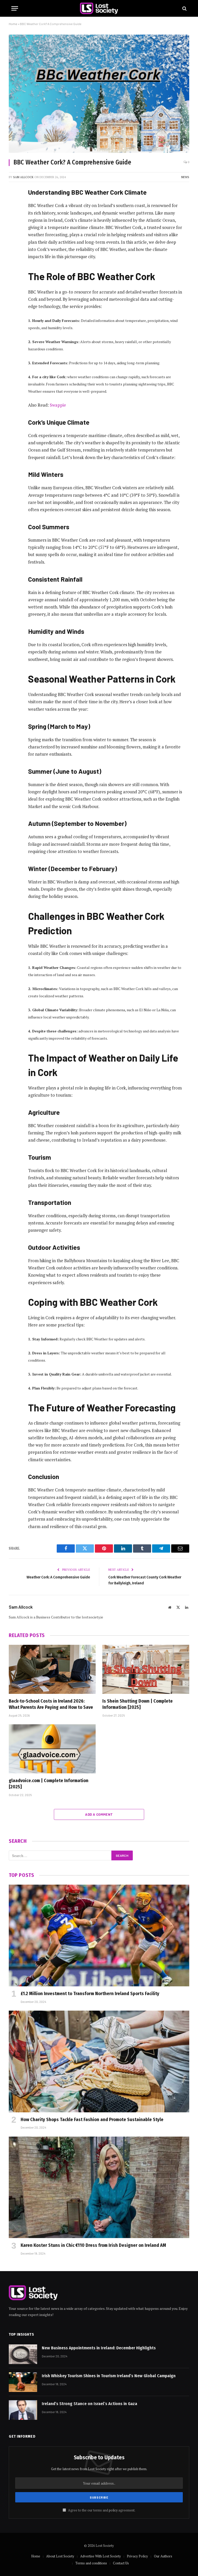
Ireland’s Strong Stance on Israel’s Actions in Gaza (89, 2404)
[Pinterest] (14, 244)
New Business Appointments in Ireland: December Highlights (99, 2348)
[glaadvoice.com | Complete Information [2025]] (52, 1749)
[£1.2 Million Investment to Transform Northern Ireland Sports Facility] (99, 1935)
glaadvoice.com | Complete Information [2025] (49, 1784)
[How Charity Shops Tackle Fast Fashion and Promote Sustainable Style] (99, 2061)
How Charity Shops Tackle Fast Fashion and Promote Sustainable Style (92, 2120)
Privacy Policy (137, 2556)
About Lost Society (60, 2556)
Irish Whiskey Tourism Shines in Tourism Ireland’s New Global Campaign (109, 2376)
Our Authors (163, 2556)
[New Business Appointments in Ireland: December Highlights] (23, 2354)
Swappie (58, 405)
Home (13, 24)
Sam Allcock (23, 177)
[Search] (184, 8)
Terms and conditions (91, 2563)
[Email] (14, 257)
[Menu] (15, 8)
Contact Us (121, 2563)
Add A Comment (99, 1814)
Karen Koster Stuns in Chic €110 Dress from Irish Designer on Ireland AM (93, 2245)
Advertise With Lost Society (101, 2556)
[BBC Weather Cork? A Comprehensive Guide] (99, 94)
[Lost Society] (99, 8)
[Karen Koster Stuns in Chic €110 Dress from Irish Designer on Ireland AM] (99, 2187)
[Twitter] (14, 218)
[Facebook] (14, 205)
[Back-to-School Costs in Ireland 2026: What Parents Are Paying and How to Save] (52, 1669)
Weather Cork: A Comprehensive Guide (58, 1577)
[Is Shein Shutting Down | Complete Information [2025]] (146, 1669)
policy (113, 2510)
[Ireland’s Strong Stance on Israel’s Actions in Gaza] (23, 2410)
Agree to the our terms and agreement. (101, 2510)
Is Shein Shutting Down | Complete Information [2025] (138, 1704)
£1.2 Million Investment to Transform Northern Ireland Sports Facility (90, 1994)
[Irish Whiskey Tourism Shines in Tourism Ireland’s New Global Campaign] (23, 2382)
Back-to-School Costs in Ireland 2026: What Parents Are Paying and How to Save (51, 1704)
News (185, 177)
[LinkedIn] (14, 231)
